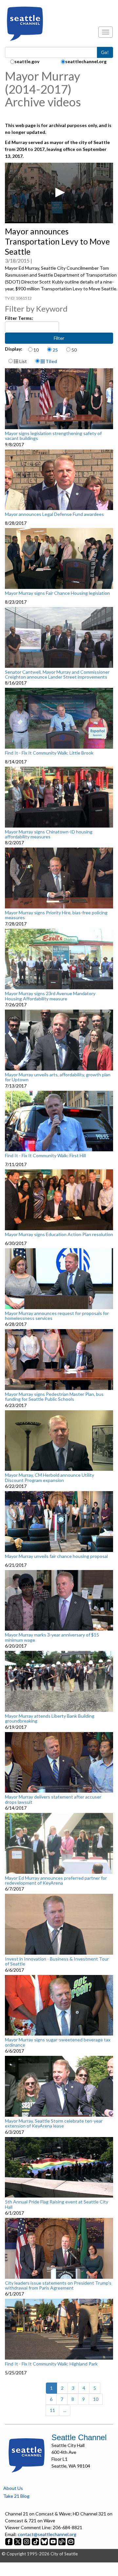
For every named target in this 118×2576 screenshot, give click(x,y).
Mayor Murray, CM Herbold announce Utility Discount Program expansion (49, 1478)
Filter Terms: (19, 318)
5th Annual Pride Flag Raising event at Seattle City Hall (57, 2204)
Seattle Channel (79, 2437)
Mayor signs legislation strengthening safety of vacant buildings (53, 436)
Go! (105, 52)
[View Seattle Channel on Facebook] (9, 2541)
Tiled (51, 361)
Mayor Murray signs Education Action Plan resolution (59, 1234)
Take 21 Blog (16, 2496)
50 (74, 350)
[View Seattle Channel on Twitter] (18, 2541)
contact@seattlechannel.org (47, 2534)
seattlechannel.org (86, 61)
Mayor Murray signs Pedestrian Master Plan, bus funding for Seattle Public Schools (54, 1397)
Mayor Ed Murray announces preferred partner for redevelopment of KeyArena (56, 1881)
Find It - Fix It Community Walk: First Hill (45, 1156)
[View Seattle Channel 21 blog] (62, 2541)
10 (36, 350)
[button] (59, 192)
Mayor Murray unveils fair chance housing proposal (56, 1556)
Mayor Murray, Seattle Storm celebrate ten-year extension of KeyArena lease (54, 2123)
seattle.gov (27, 61)
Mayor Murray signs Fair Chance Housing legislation (57, 593)
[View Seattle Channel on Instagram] (27, 2541)
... (65, 2410)
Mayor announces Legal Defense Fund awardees (54, 514)
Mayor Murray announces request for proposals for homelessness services (57, 1316)
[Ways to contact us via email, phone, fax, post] (71, 2541)
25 (55, 350)
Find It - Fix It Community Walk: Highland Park (51, 2364)
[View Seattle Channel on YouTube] (54, 2541)
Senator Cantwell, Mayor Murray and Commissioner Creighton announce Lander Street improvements (57, 675)
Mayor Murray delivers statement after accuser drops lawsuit (53, 1799)
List (23, 361)
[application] (59, 193)
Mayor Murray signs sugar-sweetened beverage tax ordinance (58, 2042)
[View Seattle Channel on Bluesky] (44, 2541)
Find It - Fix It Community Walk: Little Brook (49, 753)
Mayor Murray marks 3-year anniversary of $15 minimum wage (52, 1637)
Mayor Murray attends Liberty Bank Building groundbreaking (50, 1718)
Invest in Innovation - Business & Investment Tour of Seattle (57, 1961)
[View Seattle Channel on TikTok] (35, 2541)
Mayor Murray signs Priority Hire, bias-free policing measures (56, 915)
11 (52, 2410)
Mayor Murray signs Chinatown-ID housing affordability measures (49, 834)
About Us (13, 2488)
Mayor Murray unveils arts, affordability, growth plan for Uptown (58, 1077)
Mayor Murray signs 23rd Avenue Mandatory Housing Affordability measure (50, 996)
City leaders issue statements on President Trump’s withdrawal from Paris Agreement (58, 2285)
